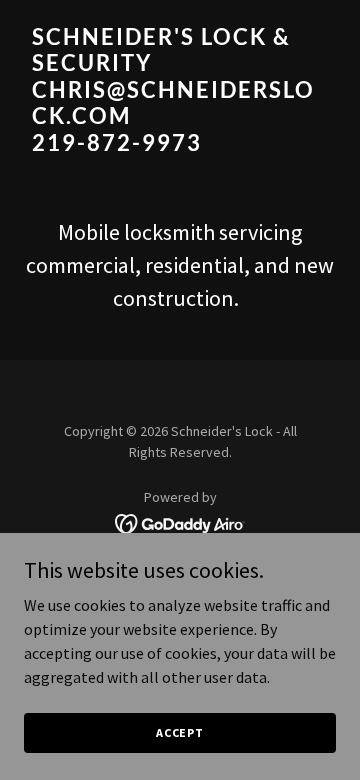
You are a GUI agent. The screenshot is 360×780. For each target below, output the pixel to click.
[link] (180, 145)
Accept (180, 732)
